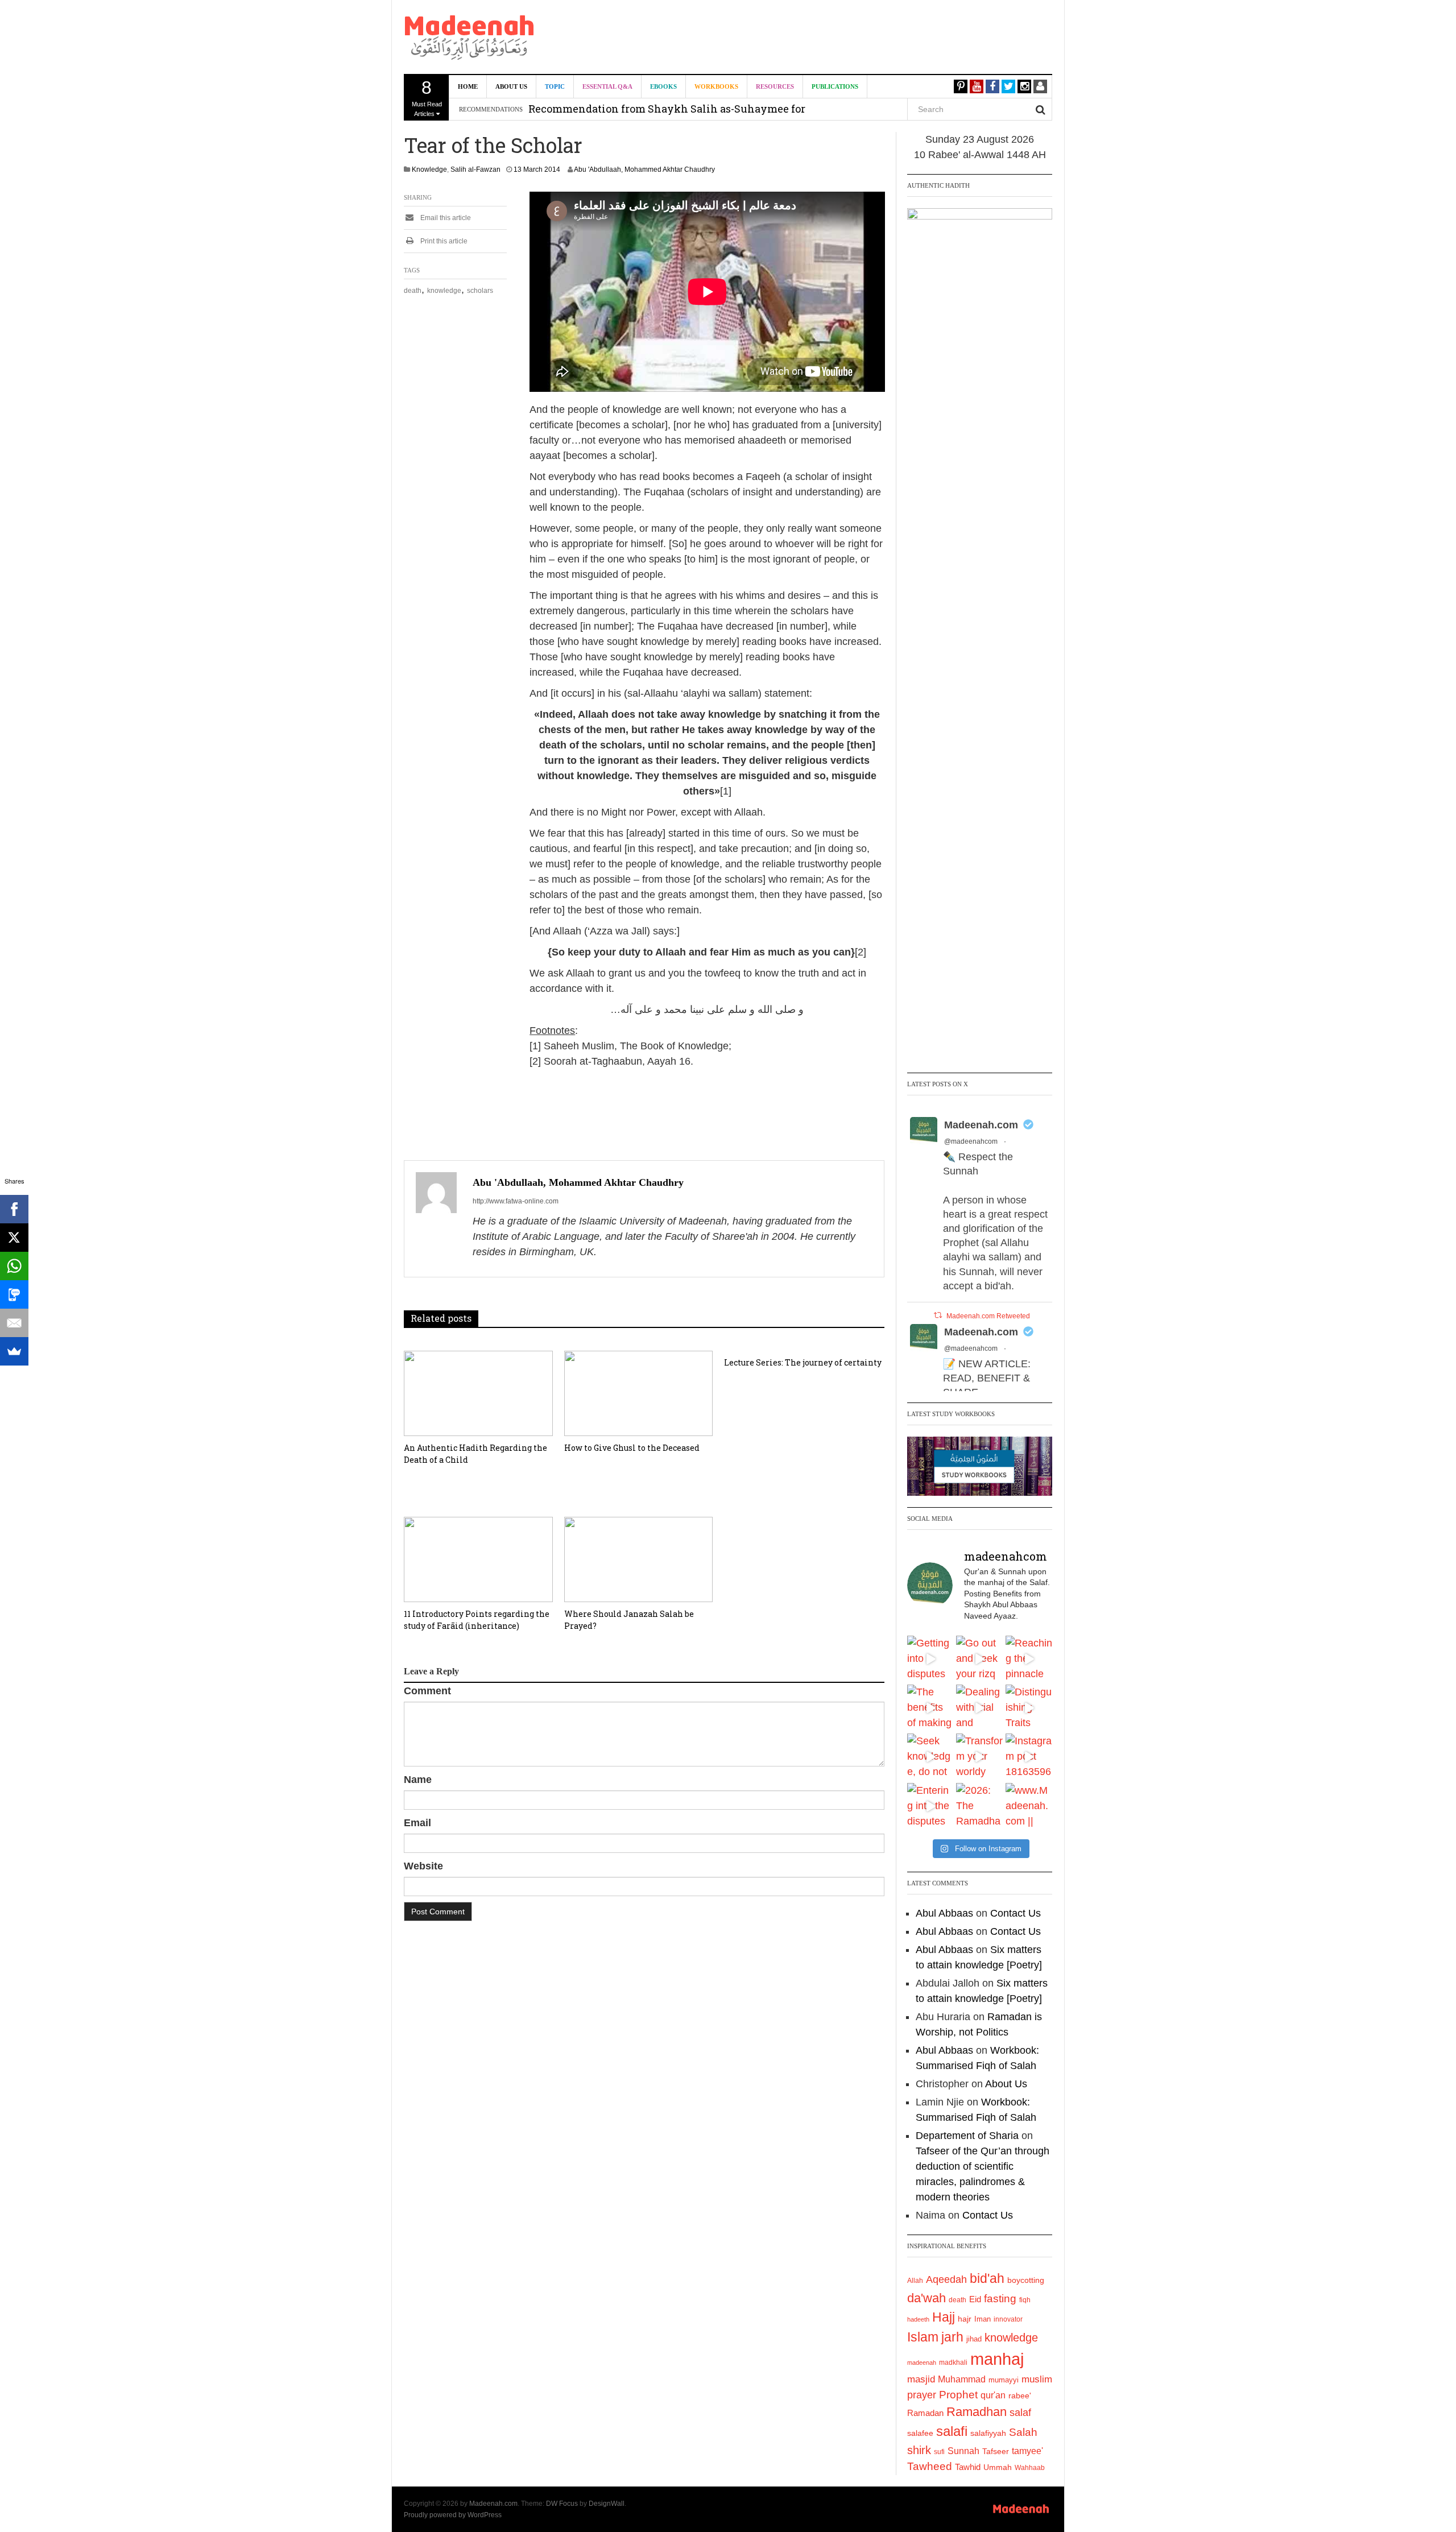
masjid (921, 2379)
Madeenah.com (981, 1125)
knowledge (444, 291)
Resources (775, 86)
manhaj (997, 2359)
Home (468, 86)
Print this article (443, 241)
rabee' (1020, 2396)
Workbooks (716, 86)
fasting (1000, 2299)
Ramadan (925, 2413)
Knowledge (429, 169)
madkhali (953, 2362)
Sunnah (963, 2451)
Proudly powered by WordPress (453, 2515)
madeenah (922, 2363)
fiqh (1025, 2300)
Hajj (944, 2317)
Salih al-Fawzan (475, 169)
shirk (919, 2450)
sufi (939, 2452)
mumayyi (1004, 2380)
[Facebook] (14, 1209)
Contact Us (1016, 1913)
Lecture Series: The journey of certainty (803, 1362)
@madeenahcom (971, 1141)
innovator (1008, 2319)
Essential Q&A (607, 86)
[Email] (14, 1323)
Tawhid (968, 2467)
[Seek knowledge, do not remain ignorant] (930, 1757)
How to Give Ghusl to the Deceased (632, 1448)
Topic (555, 86)
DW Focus (562, 2504)
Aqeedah (946, 2279)
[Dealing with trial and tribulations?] (979, 1708)
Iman (983, 2319)
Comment (427, 1691)
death (413, 291)
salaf (1020, 2413)
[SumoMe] (14, 1351)
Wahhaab (1030, 2468)
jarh (952, 2337)
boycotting (1026, 2280)
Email (417, 1823)
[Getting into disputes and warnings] (930, 1659)
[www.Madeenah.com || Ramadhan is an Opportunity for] (1029, 1806)
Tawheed (930, 2466)
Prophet (958, 2395)
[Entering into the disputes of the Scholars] (930, 1806)
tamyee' (1027, 2451)
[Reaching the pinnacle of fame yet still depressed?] (1029, 1659)
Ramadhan (977, 2412)
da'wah (926, 2298)
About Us (511, 86)
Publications (835, 86)
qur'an (993, 2395)
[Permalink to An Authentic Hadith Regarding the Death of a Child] (478, 1393)
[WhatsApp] (14, 1266)
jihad (974, 2339)
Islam (923, 2337)
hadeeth (918, 2319)
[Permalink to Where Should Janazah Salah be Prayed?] (639, 1559)
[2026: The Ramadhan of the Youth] (979, 1806)
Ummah (998, 2467)
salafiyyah (988, 2433)
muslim (1037, 2379)
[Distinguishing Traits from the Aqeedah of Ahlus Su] (1029, 1708)
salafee (920, 2433)
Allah (915, 2281)
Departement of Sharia (967, 2136)
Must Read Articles (427, 97)
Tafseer (996, 2451)
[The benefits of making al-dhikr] (930, 1708)
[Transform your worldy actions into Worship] (979, 1757)
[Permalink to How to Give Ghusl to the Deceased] (639, 1393)
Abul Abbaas (944, 1913)
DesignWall (607, 2504)
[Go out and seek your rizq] (979, 1659)
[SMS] (14, 1294)
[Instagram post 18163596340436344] (1029, 1757)
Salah (1023, 2432)
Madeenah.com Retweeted (988, 1316)
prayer (922, 2395)
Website (423, 1866)
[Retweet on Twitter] (938, 1315)
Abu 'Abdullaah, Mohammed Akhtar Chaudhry (644, 169)
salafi (952, 2431)
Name (418, 1780)
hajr (965, 2319)
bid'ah (987, 2278)
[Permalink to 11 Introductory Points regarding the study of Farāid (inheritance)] (478, 1559)
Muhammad (962, 2379)
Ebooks (663, 86)
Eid (975, 2299)
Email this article (445, 218)
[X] (14, 1238)
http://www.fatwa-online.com (516, 1201)
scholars (480, 291)
